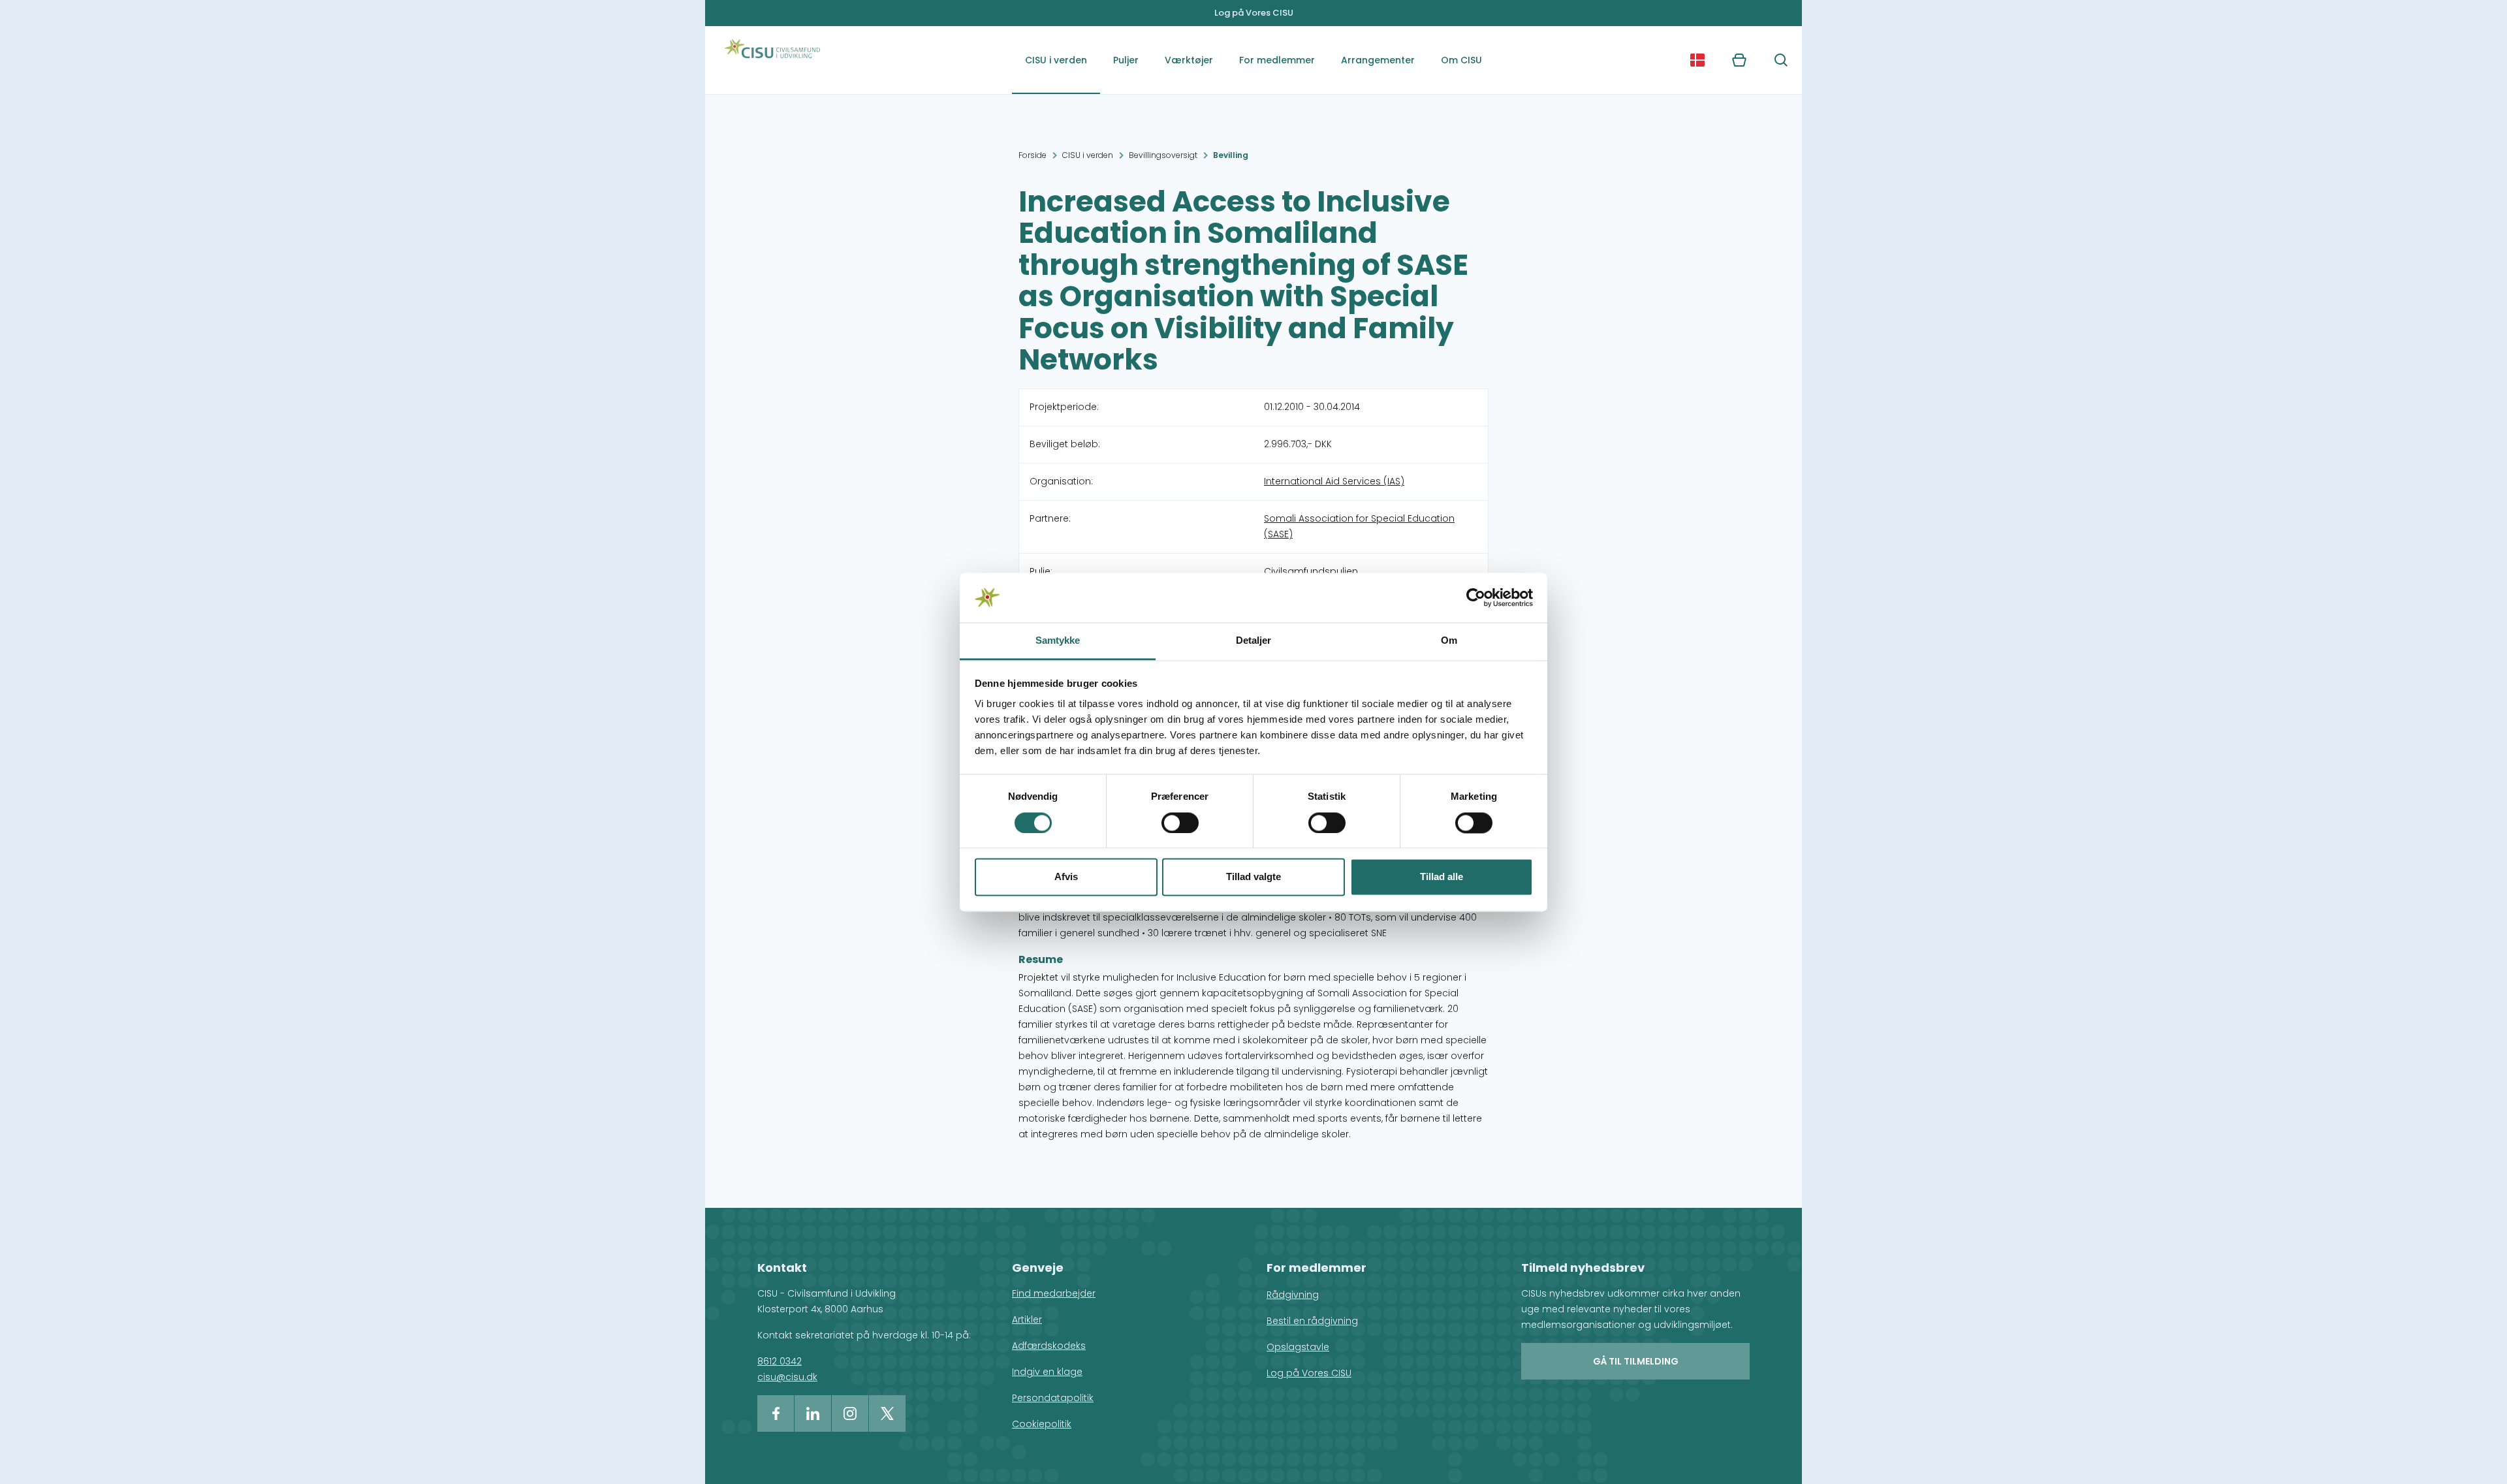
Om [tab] (1449, 641)
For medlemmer (1277, 60)
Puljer (1126, 60)
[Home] (772, 60)
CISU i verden (1056, 60)
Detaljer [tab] (1254, 641)
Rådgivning (1293, 1295)
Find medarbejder (1054, 1293)
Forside (1033, 155)
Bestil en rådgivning (1312, 1321)
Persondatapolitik (1053, 1398)
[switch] (1180, 823)
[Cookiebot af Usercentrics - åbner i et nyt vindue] (1476, 597)
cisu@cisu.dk (787, 1377)
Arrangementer (1378, 60)
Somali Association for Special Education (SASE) (1359, 526)
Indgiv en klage (1047, 1372)
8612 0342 (780, 1361)
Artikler (1027, 1319)
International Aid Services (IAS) (1334, 481)
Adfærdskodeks (1049, 1346)
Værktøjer (1189, 60)
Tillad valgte (1253, 877)
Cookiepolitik (1042, 1424)
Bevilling (1231, 155)
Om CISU (1461, 60)
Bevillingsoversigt (1163, 155)
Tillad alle (1442, 877)
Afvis (1066, 877)
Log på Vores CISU (1254, 13)
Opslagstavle (1298, 1347)
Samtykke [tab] (1058, 641)
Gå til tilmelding (1636, 1361)
